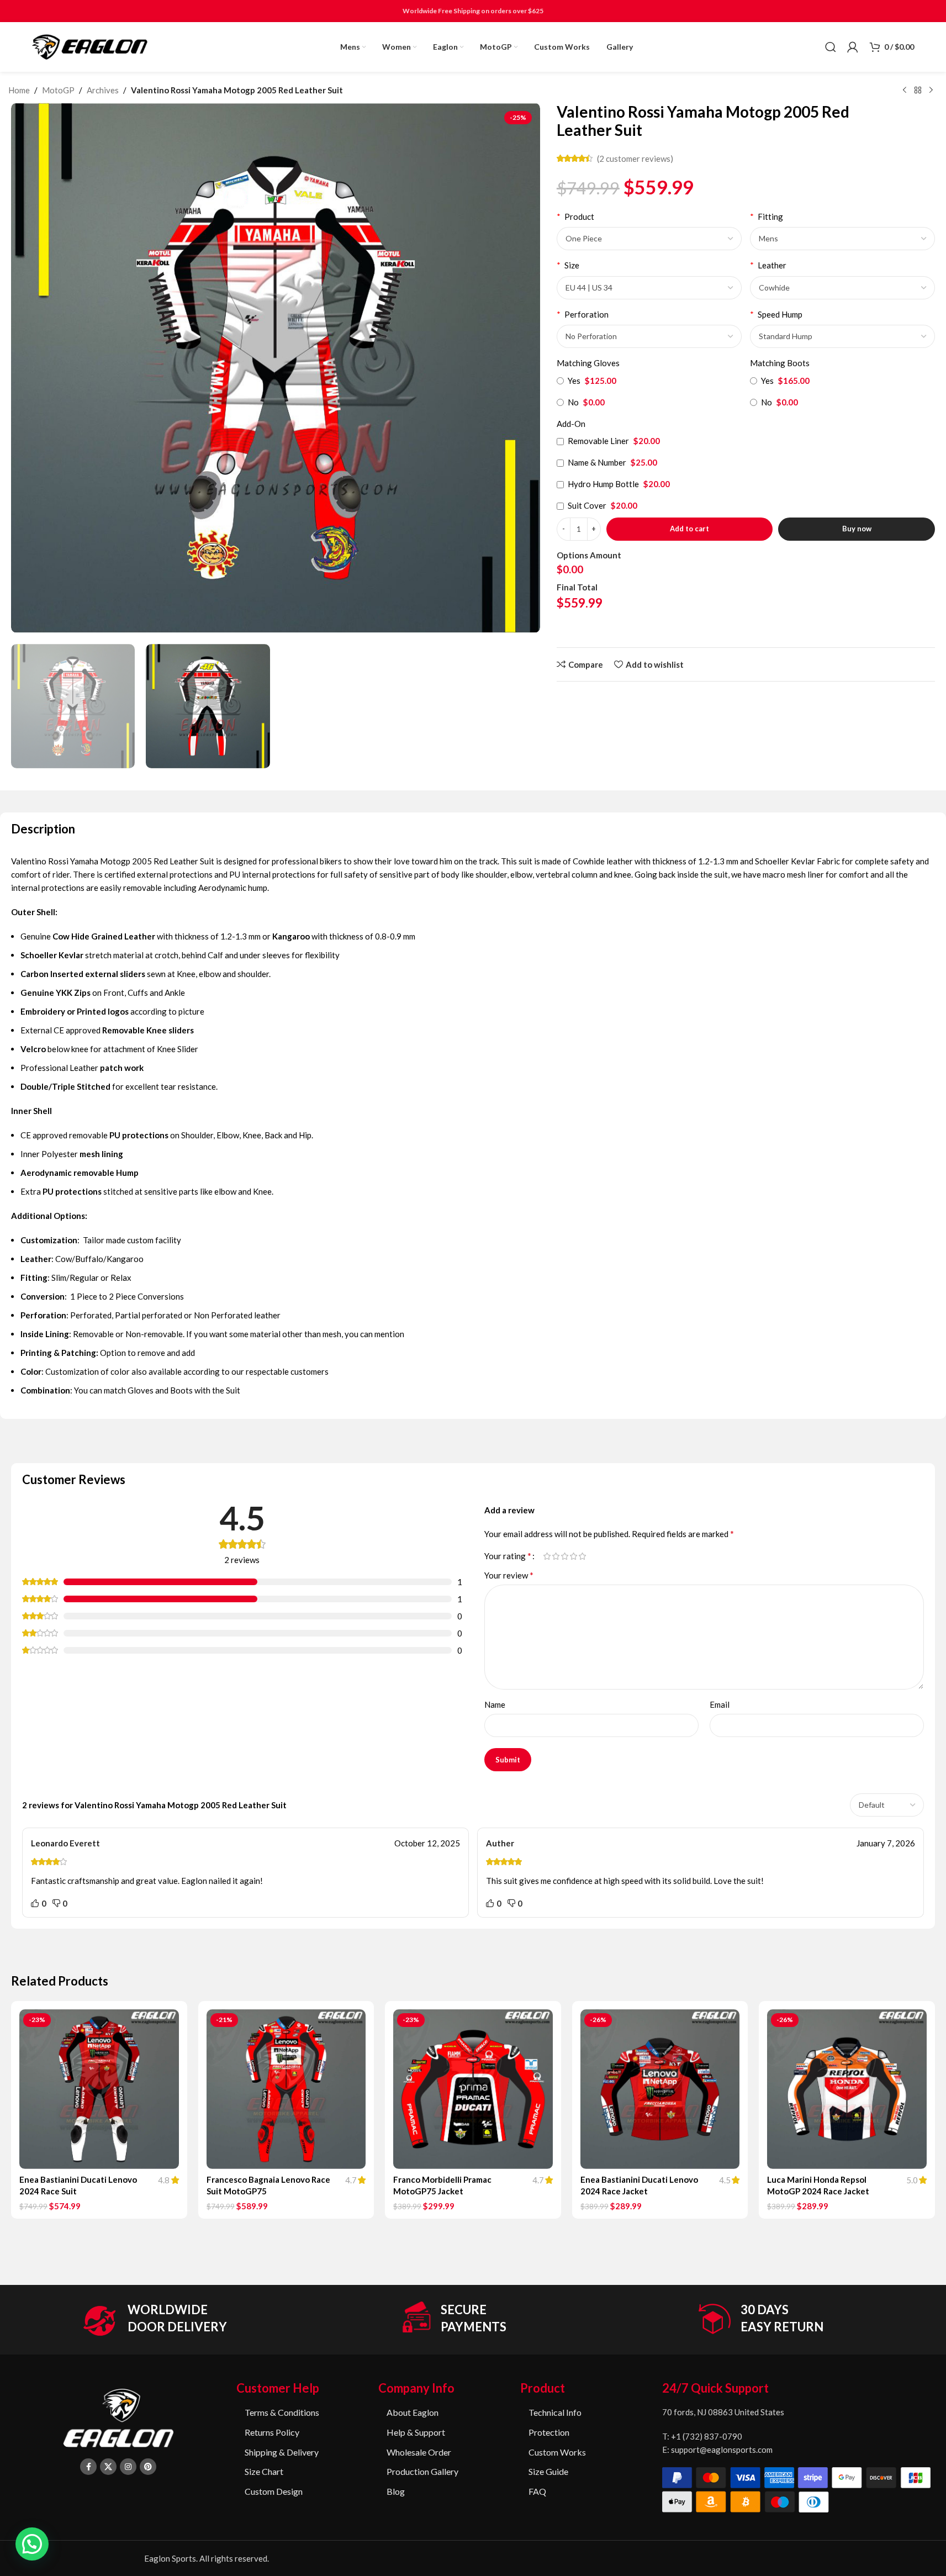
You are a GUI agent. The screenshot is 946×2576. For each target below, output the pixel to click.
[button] (32, 2544)
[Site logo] (90, 46)
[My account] (853, 47)
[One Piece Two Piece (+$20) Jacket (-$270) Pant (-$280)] (649, 239)
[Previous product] (905, 91)
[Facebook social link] (88, 2467)
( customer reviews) (635, 159)
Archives (103, 90)
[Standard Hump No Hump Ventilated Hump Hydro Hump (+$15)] (842, 336)
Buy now (857, 529)
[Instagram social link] (128, 2467)
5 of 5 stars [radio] (583, 1556)
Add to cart (689, 529)
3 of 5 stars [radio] (565, 1556)
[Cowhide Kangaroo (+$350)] (842, 288)
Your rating (508, 1556)
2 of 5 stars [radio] (556, 1556)
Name (495, 1704)
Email (720, 1704)
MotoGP (58, 90)
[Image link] (118, 2417)
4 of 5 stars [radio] (574, 1556)
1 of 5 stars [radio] (547, 1556)
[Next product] (931, 91)
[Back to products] (918, 91)
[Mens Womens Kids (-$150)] (842, 239)
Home (19, 90)
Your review (509, 1575)
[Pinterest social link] (148, 2467)
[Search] (831, 47)
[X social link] (108, 2467)
